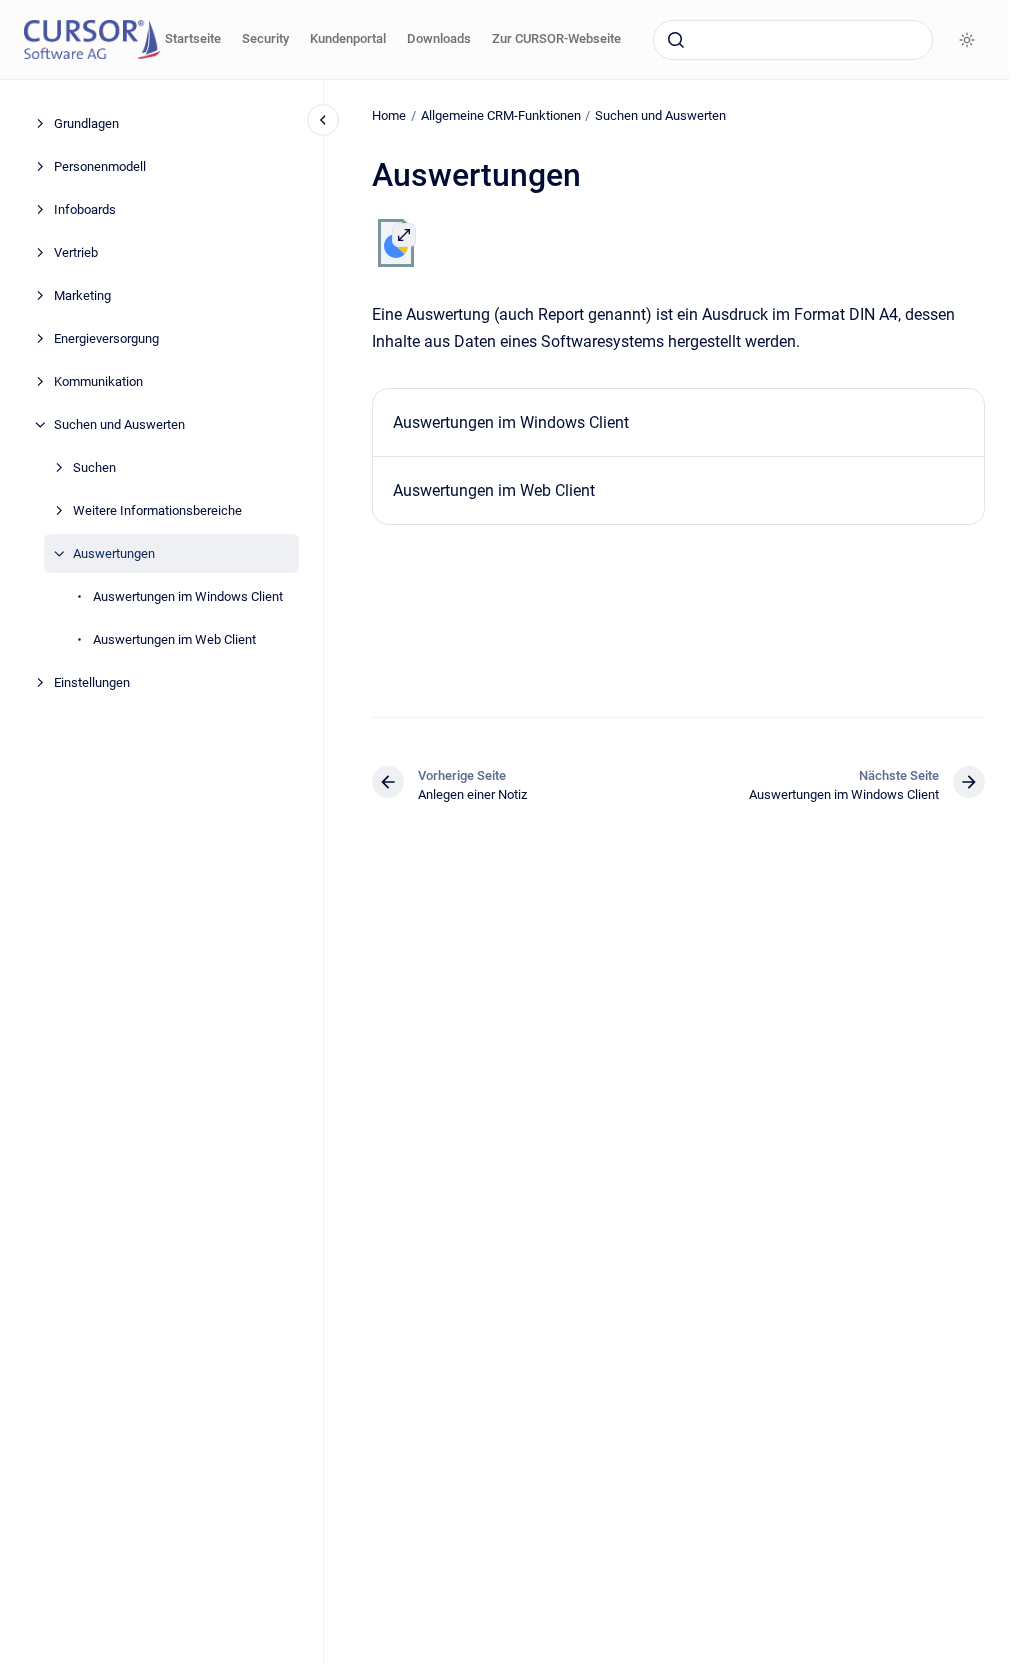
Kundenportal (348, 38)
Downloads (439, 38)
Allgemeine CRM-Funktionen (501, 115)
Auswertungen (114, 553)
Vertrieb (76, 252)
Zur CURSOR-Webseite (556, 38)
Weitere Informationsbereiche (157, 510)
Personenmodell (100, 166)
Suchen (94, 467)
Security (265, 38)
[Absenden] (676, 40)
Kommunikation (98, 381)
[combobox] (793, 40)
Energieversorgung (106, 338)
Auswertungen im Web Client (174, 639)
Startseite (193, 38)
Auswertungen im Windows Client (188, 596)
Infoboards (85, 209)
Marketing (82, 295)
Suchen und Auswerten (119, 424)
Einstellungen (92, 682)
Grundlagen (86, 123)
